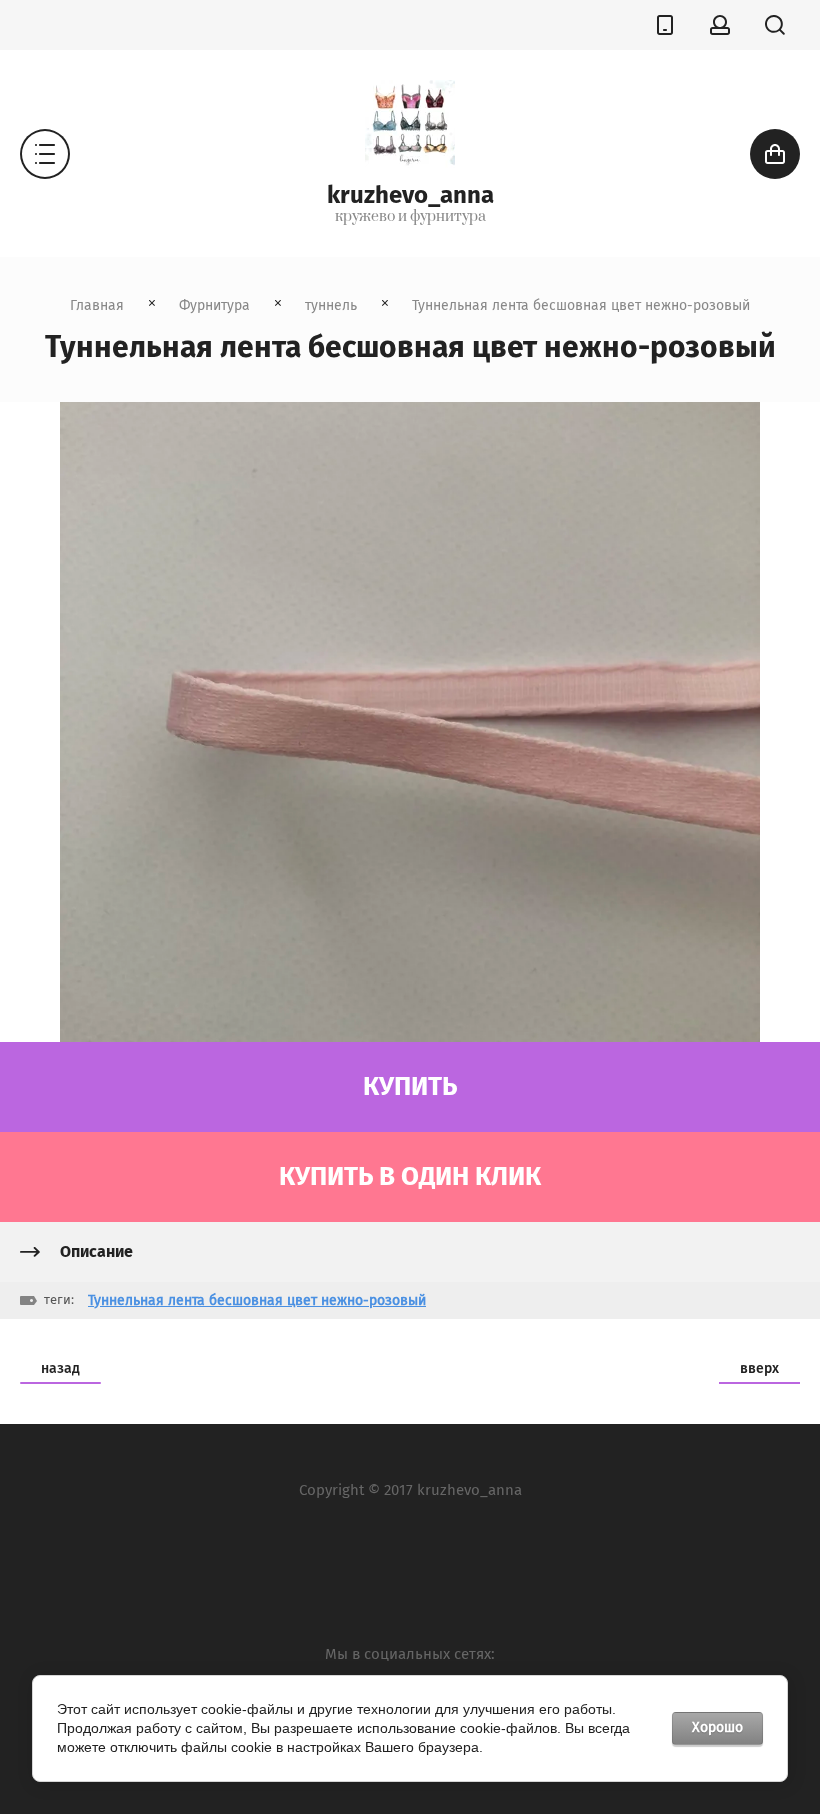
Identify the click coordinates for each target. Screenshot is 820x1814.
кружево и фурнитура (410, 217)
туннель (331, 305)
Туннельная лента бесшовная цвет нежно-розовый (257, 1300)
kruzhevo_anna (410, 195)
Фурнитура (214, 305)
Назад (60, 1368)
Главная (97, 305)
